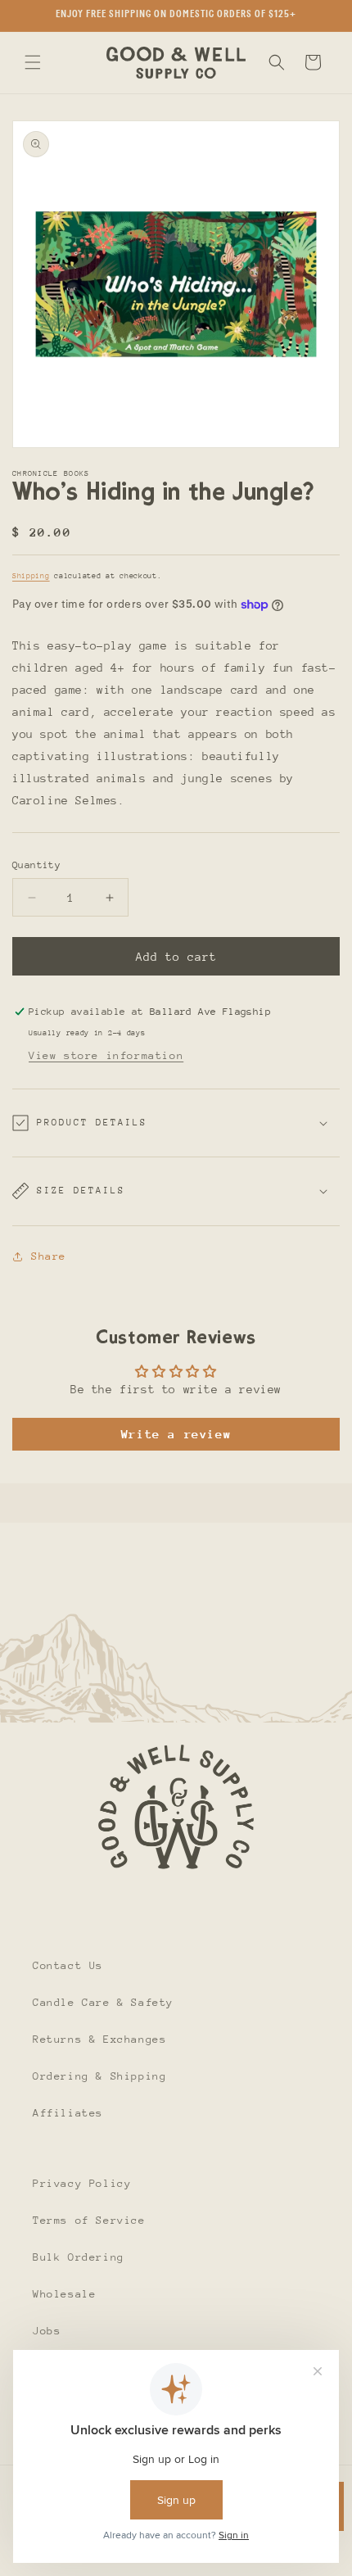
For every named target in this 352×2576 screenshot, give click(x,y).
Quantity (36, 865)
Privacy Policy (82, 2183)
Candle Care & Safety (103, 2002)
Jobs (47, 2331)
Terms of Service (89, 2220)
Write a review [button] (176, 1434)
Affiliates (68, 2113)
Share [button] (49, 1256)
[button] (33, 62)
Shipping (31, 575)
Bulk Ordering (79, 2257)
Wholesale (64, 2294)
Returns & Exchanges (99, 2039)
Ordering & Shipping (99, 2076)
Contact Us (68, 1965)
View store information (106, 1055)
